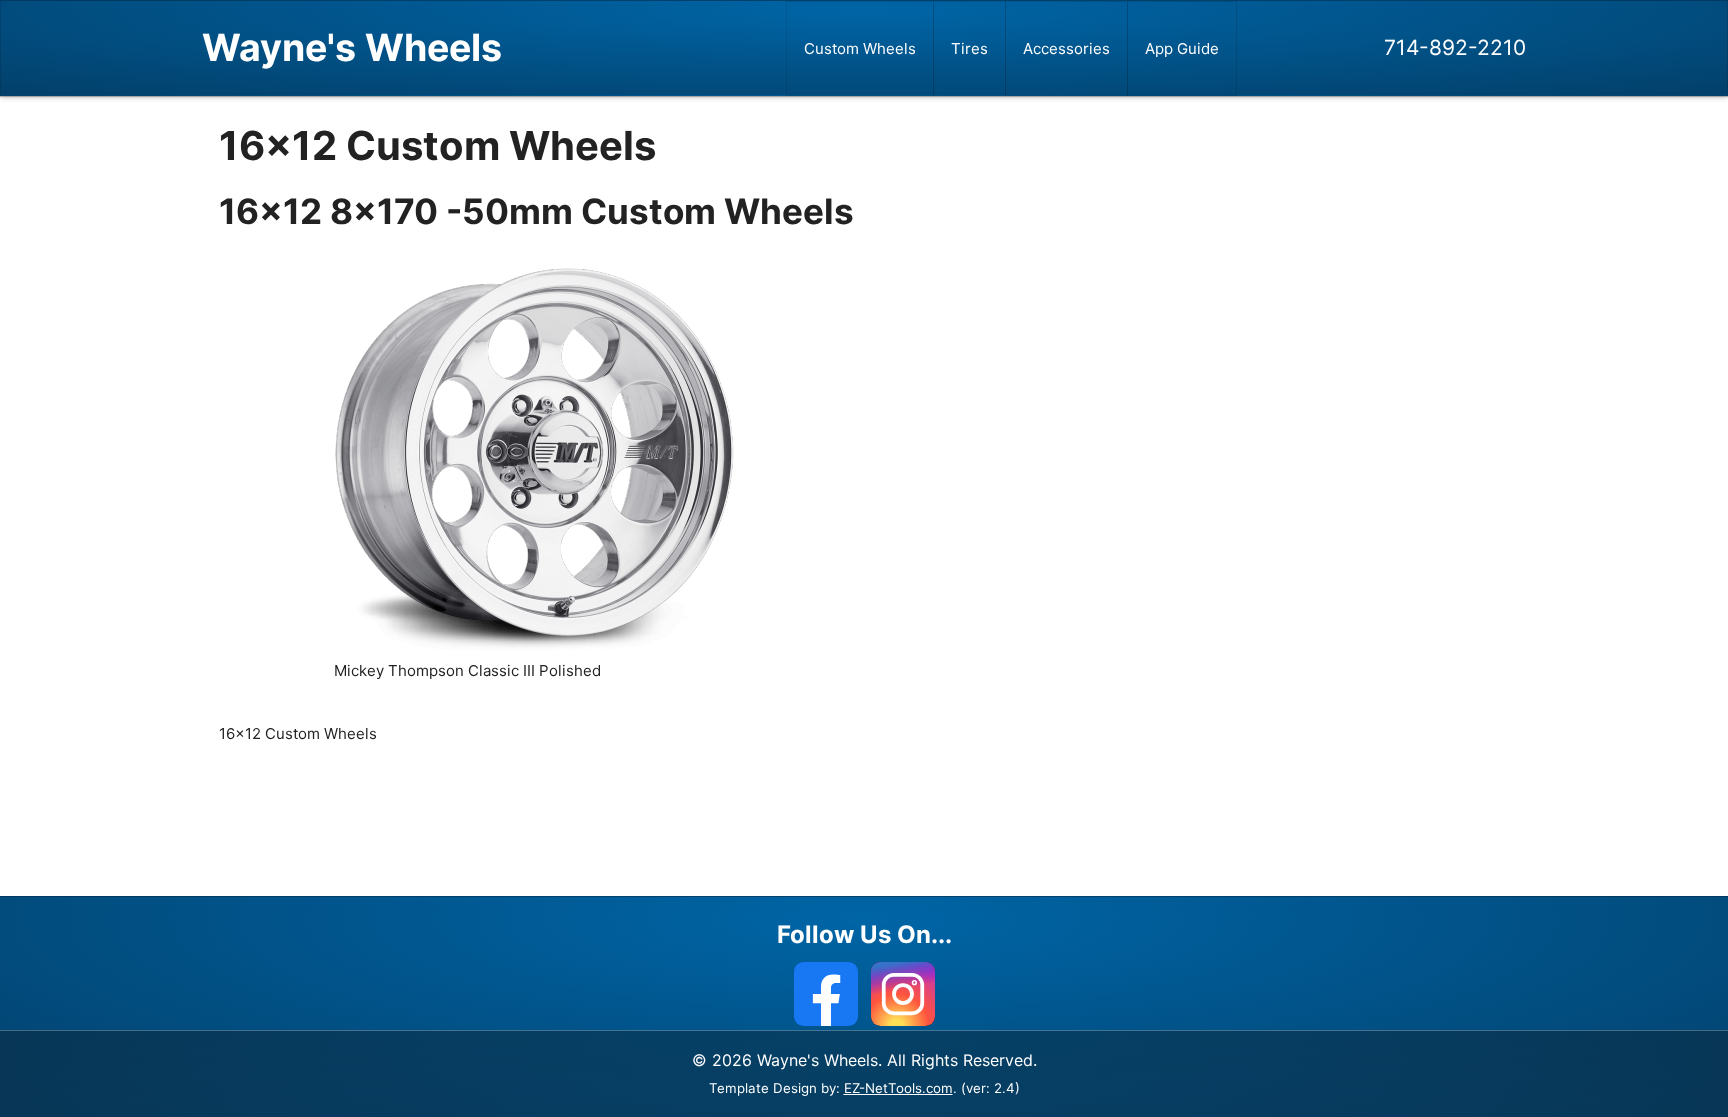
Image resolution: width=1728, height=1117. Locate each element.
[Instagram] (903, 994)
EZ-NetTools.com (898, 1088)
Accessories (1066, 48)
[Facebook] (826, 994)
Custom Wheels (860, 48)
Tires (969, 48)
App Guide (1182, 48)
